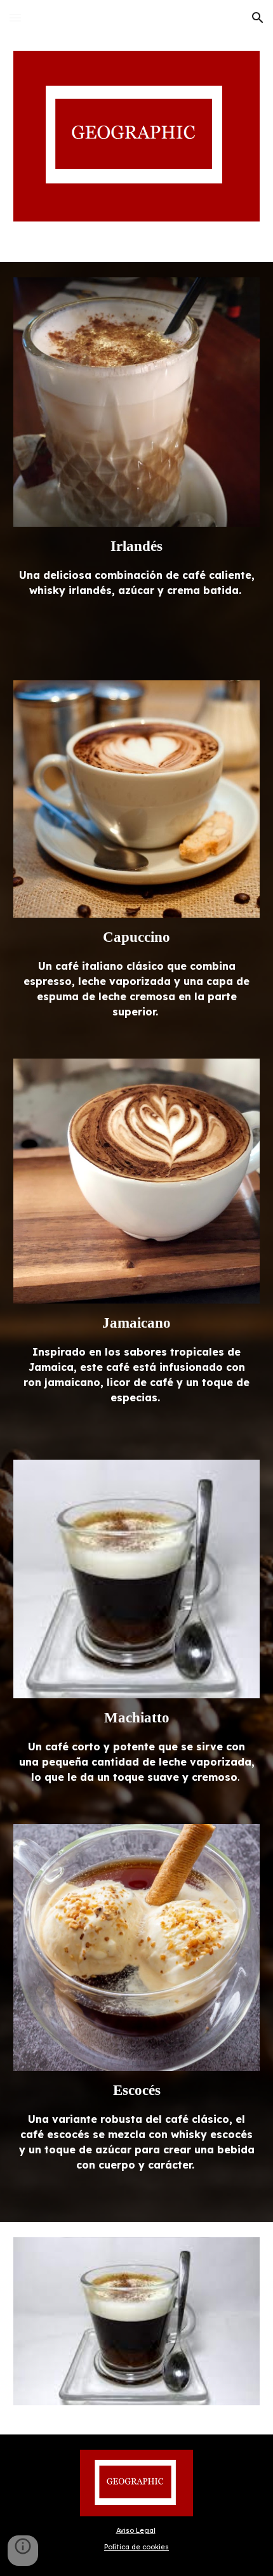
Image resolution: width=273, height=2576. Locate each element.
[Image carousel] (137, 2328)
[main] (137, 567)
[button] (15, 17)
